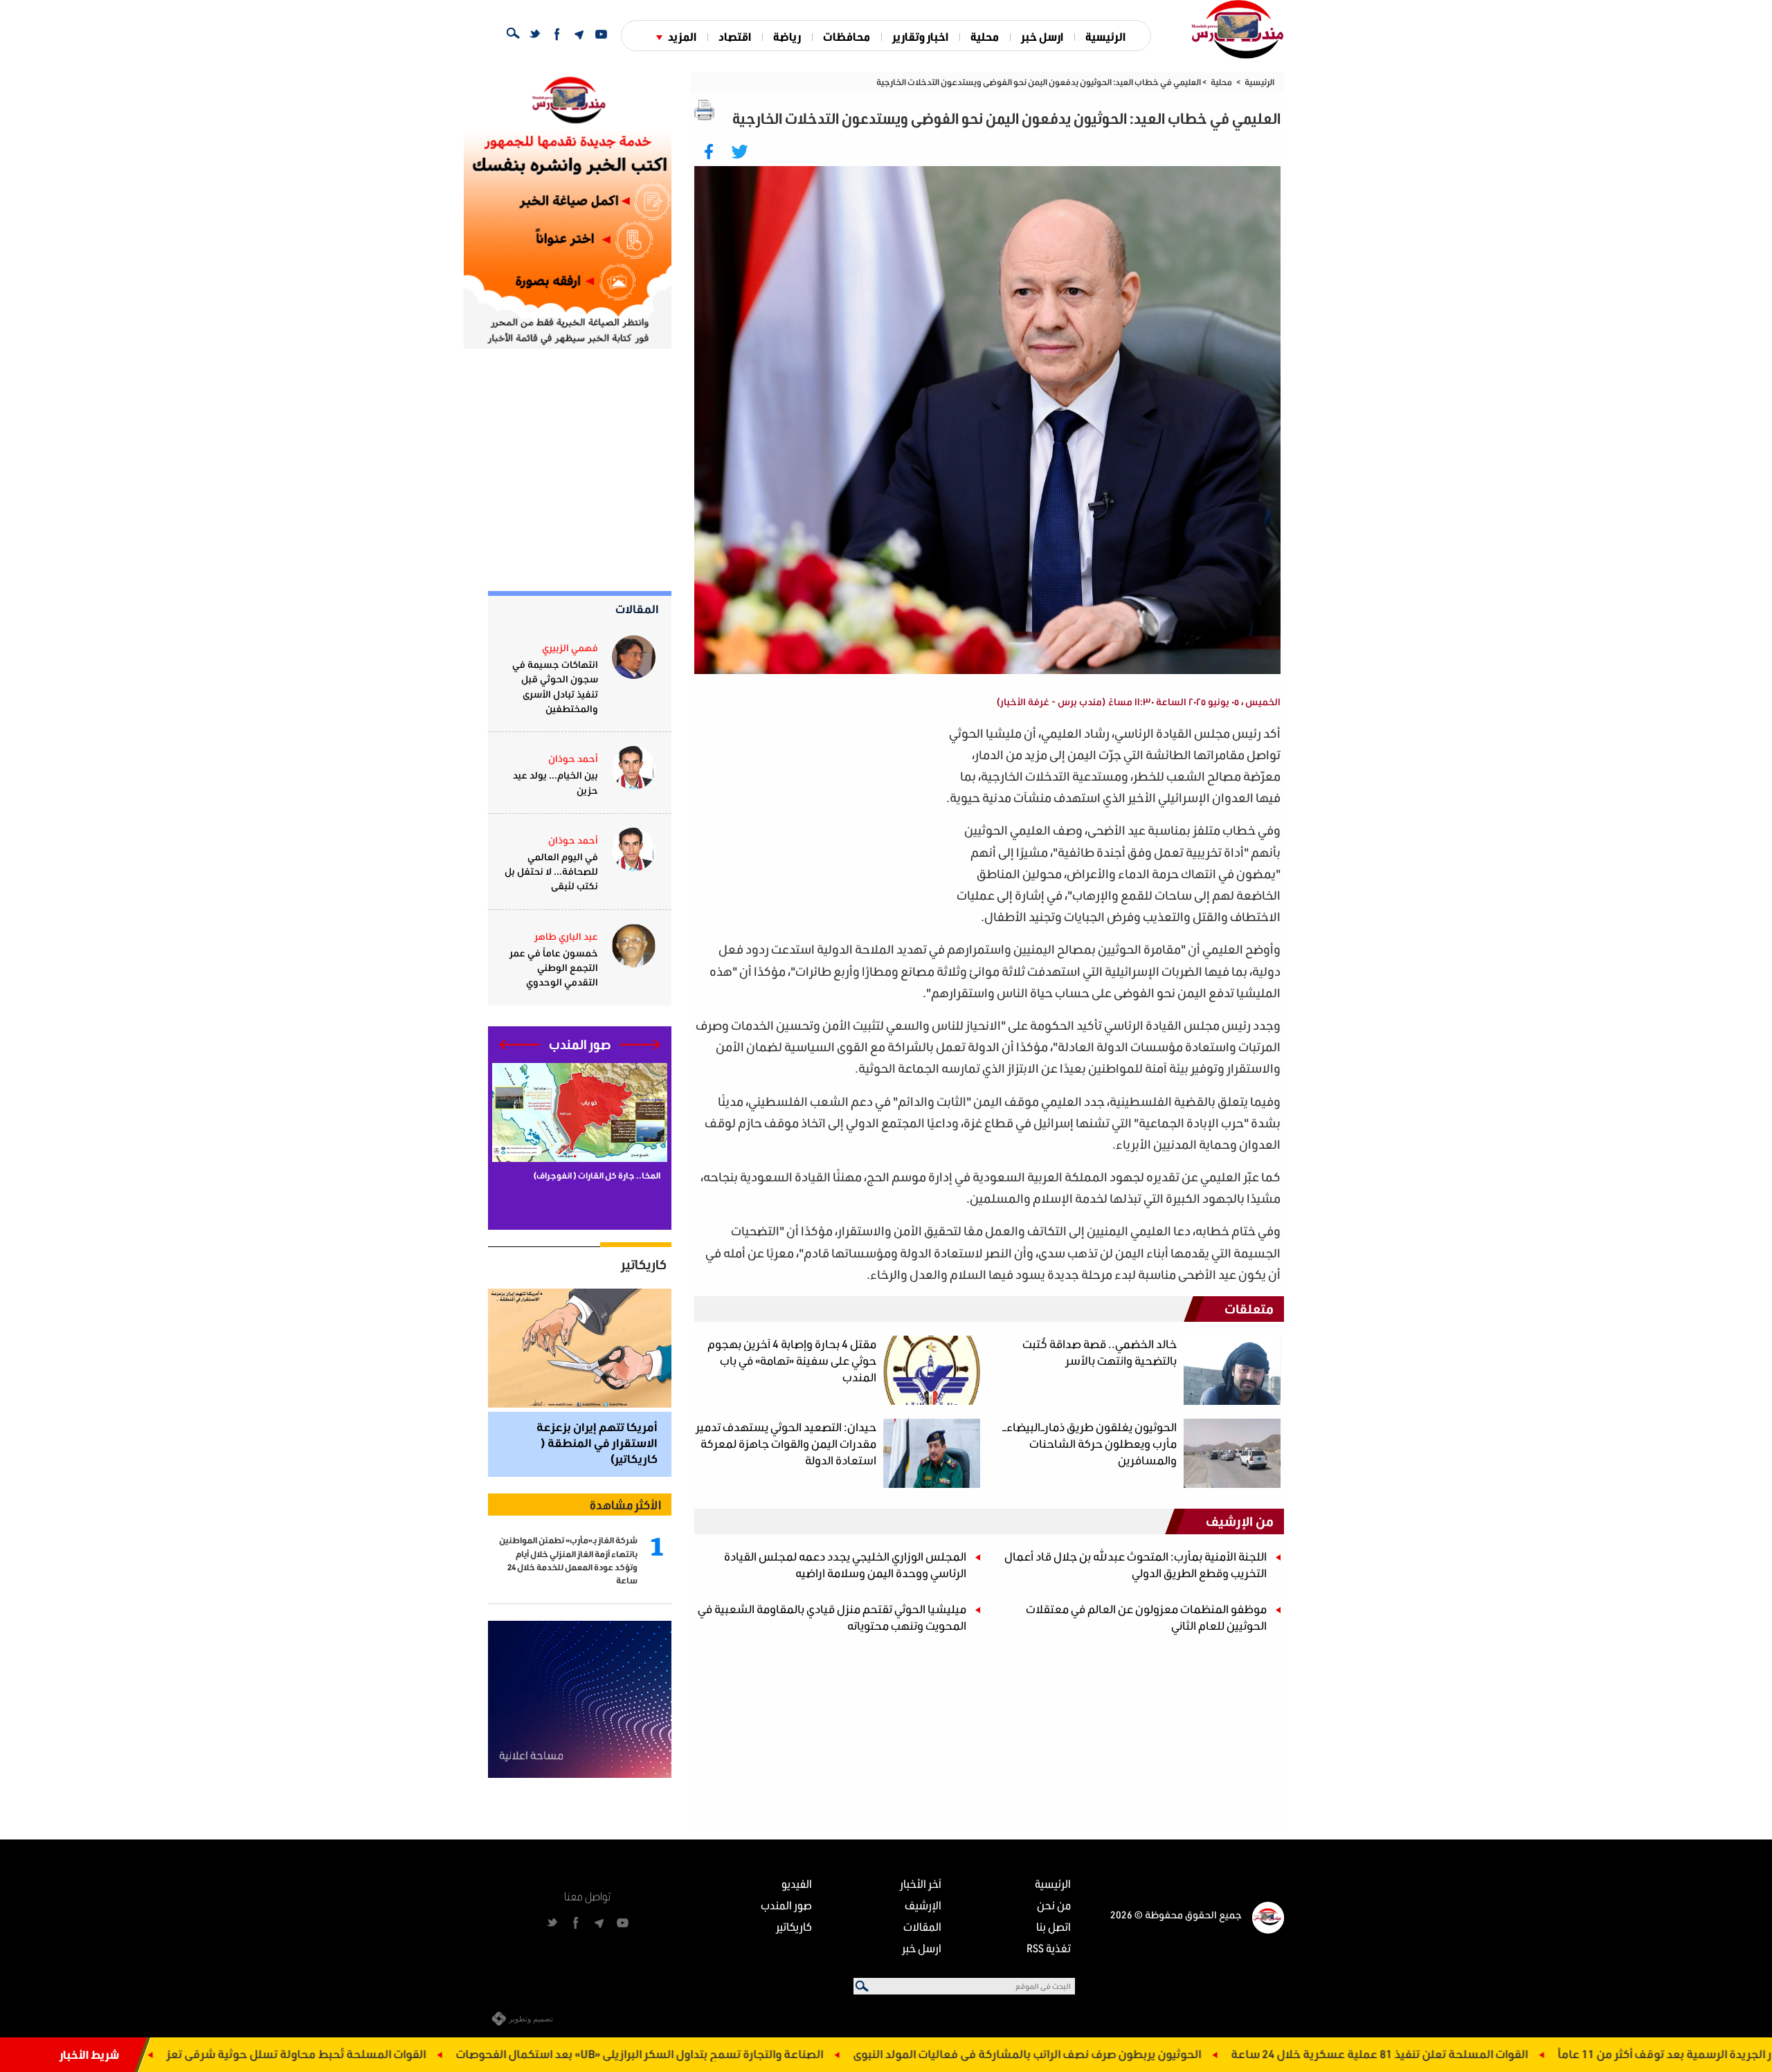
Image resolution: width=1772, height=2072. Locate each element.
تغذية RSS (1049, 1948)
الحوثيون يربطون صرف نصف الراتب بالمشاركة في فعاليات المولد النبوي (1213, 2054)
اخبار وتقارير (920, 36)
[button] (640, 1045)
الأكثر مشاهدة (625, 1505)
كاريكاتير (644, 1264)
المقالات (637, 609)
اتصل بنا (1054, 1926)
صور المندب (786, 1905)
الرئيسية (1105, 36)
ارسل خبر (1042, 36)
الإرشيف (923, 1905)
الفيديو (797, 1883)
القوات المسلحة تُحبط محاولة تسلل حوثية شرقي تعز (482, 2054)
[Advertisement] (817, 819)
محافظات (847, 36)
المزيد (682, 36)
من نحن (1054, 1905)
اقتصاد (735, 36)
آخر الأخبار (921, 1883)
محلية (985, 36)
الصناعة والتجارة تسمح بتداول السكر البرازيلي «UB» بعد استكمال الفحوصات (825, 2054)
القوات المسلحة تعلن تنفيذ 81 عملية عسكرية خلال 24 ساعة (1565, 2054)
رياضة (787, 36)
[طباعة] (705, 110)
